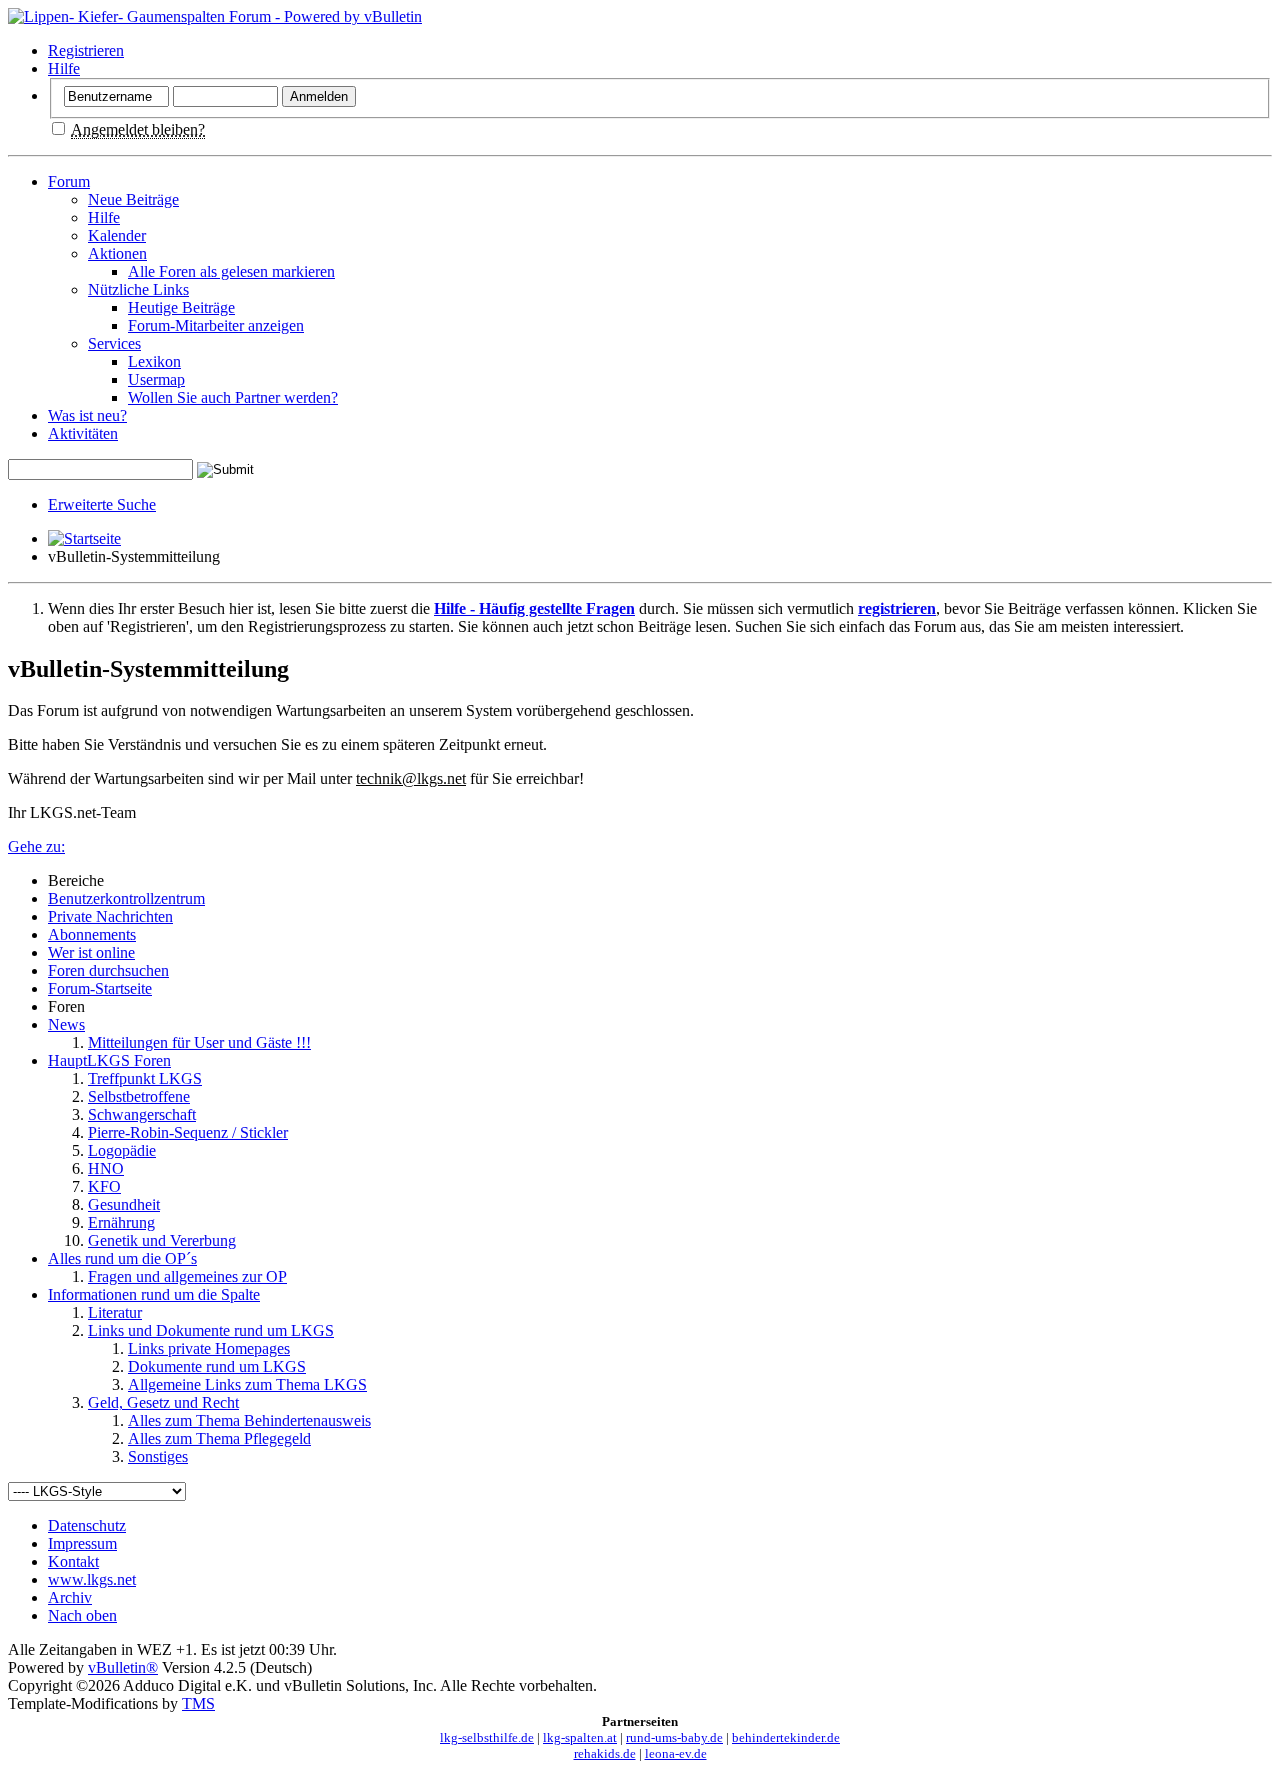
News (66, 1024)
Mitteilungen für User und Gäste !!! (199, 1042)
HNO (106, 1168)
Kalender (117, 235)
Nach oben (82, 1615)
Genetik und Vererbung (162, 1240)
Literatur (115, 1312)
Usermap (156, 379)
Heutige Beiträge (181, 307)
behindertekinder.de (786, 1737)
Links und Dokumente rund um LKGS (211, 1330)
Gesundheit (124, 1204)
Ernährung (121, 1222)
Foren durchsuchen (108, 970)
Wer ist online (91, 952)
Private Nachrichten (110, 916)
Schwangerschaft (142, 1114)
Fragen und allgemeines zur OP (187, 1276)
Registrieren (86, 50)
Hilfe (64, 68)
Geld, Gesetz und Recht (163, 1402)
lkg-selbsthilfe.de (487, 1737)
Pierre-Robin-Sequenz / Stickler (188, 1132)
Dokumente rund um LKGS (217, 1366)
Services (114, 343)
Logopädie (122, 1150)
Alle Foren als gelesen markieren (231, 271)
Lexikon (154, 361)
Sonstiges (158, 1456)
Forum (69, 181)
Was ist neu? (87, 415)
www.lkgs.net (92, 1579)
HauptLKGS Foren (109, 1060)
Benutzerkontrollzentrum (126, 898)
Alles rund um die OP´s (122, 1258)
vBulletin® (123, 1667)
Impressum (82, 1543)
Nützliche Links (138, 289)
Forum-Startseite (100, 988)
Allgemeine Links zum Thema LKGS (247, 1384)
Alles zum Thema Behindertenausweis (249, 1420)
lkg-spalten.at (580, 1737)
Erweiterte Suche (102, 504)
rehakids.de (605, 1753)
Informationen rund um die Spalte (154, 1294)
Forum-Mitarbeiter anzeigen (216, 325)
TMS (198, 1703)
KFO (104, 1186)
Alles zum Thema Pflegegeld (219, 1438)
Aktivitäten (83, 433)
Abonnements (92, 934)
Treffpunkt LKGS (145, 1078)
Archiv (70, 1597)
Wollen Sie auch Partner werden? (233, 397)
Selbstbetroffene (139, 1096)
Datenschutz (87, 1525)
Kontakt (73, 1561)
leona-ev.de (676, 1753)
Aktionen (117, 253)
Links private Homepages (209, 1348)
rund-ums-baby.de (674, 1737)
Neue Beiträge (133, 199)
